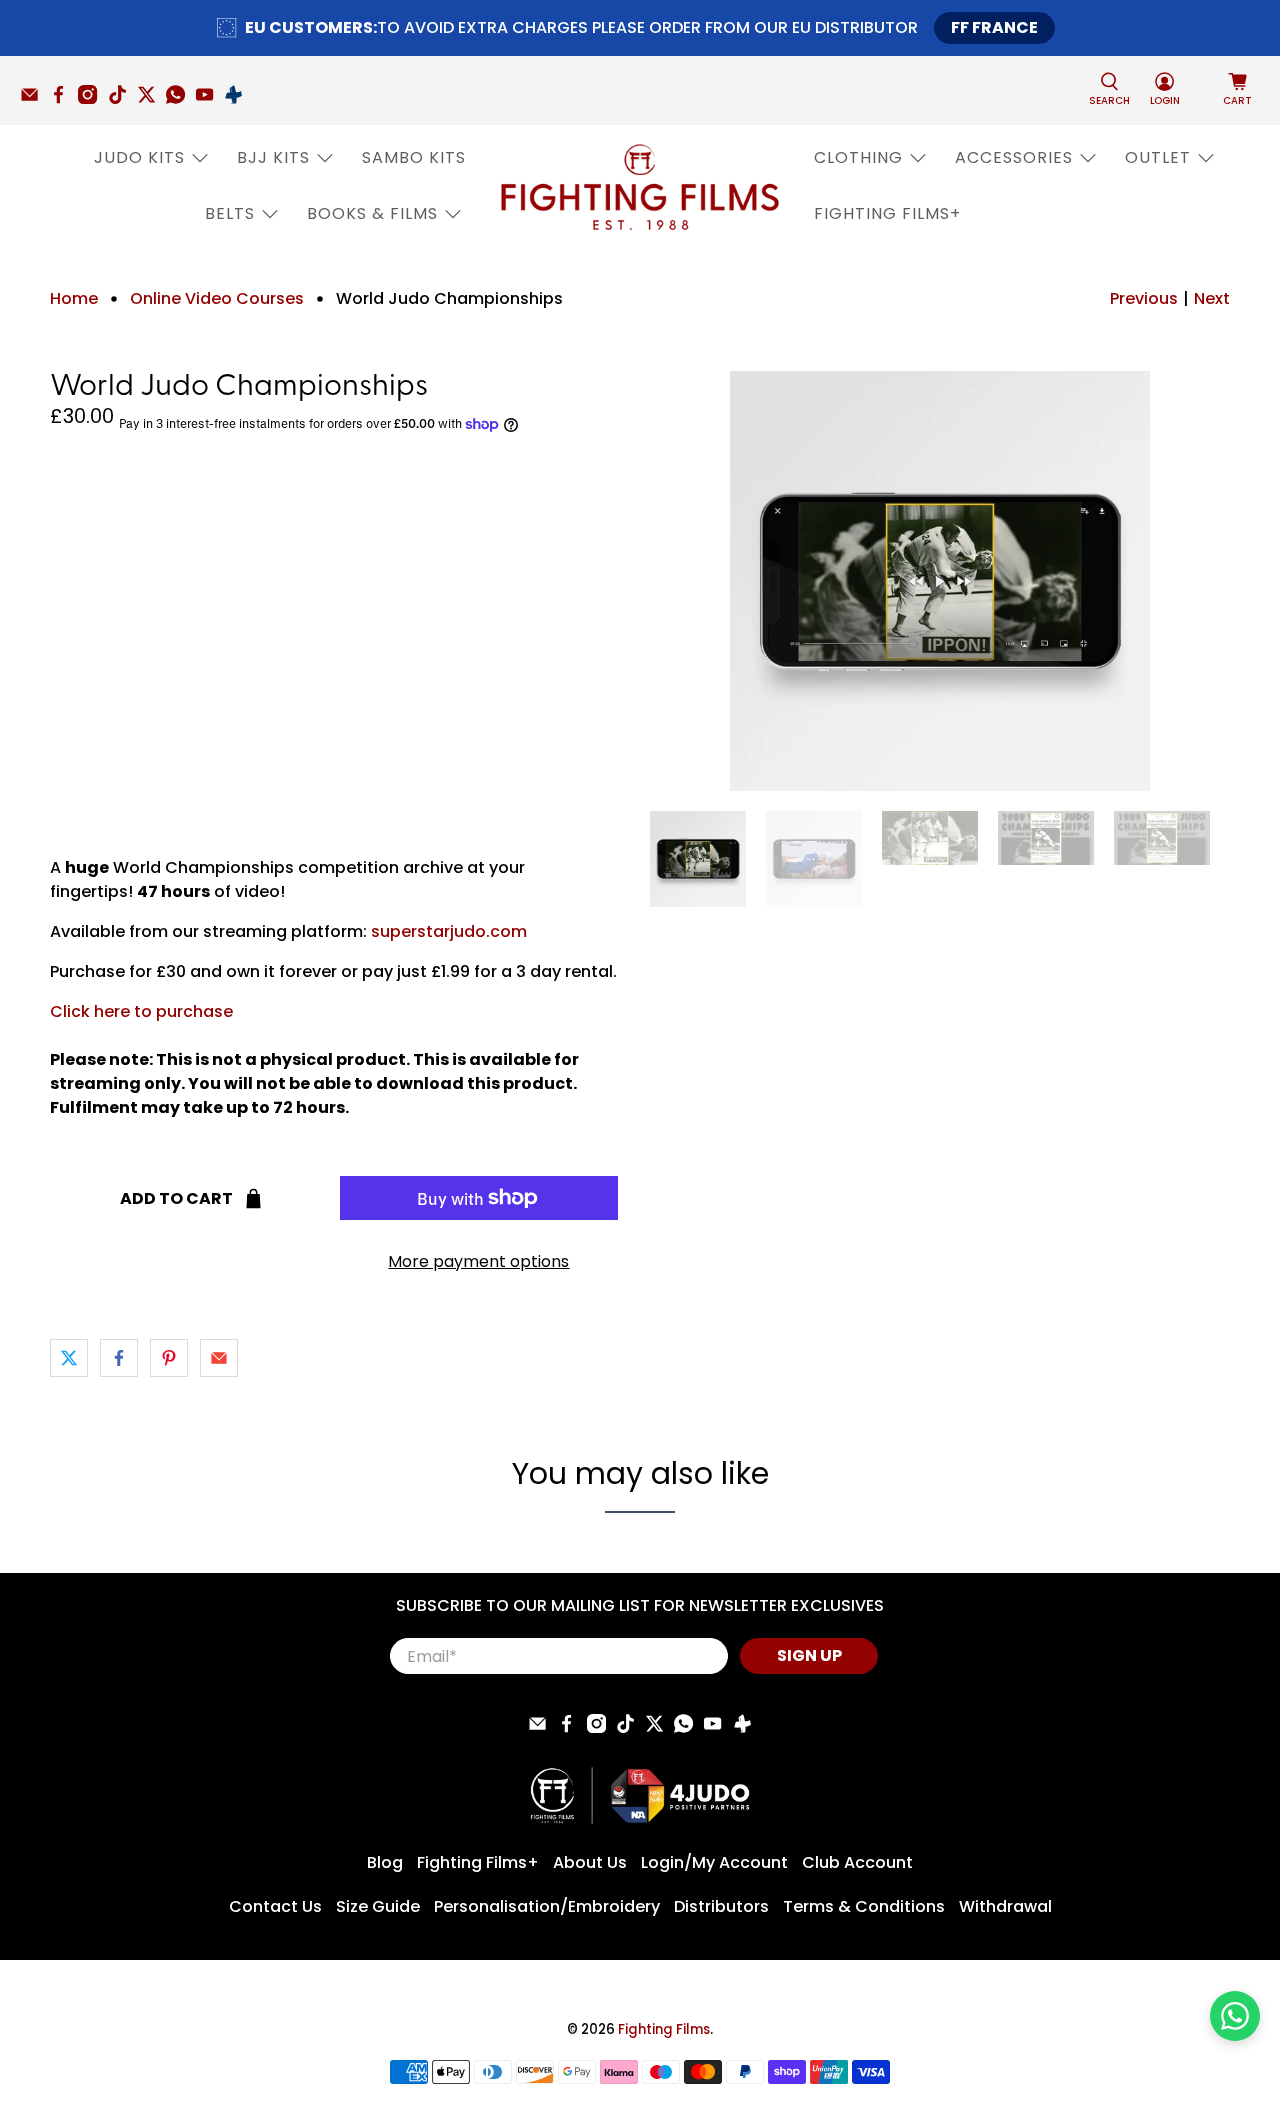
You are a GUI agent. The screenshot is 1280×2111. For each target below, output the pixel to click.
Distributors (721, 1906)
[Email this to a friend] (219, 1358)
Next (1212, 298)
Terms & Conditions (864, 1906)
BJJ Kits (273, 157)
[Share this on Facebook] (119, 1358)
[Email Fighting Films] (34, 99)
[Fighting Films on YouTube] (209, 99)
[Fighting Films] (640, 186)
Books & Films (372, 213)
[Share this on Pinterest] (169, 1358)
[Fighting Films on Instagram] (92, 99)
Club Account (857, 1862)
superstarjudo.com (449, 931)
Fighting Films (664, 2029)
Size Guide (378, 1906)
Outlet (1158, 157)
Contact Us (275, 1906)
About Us (590, 1862)
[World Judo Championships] (940, 581)
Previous (1144, 298)
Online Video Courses (217, 299)
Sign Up (809, 1655)
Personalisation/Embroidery (547, 1906)
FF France (994, 27)
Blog (385, 1862)
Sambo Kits (414, 157)
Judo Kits (139, 157)
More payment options (478, 1261)
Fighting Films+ (887, 213)
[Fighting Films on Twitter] (151, 99)
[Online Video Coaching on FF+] (238, 99)
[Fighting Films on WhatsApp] (180, 99)
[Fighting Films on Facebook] (63, 99)
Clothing (858, 157)
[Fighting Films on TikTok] (122, 99)
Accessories (1014, 157)
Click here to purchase (141, 1011)
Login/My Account (714, 1862)
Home (74, 299)
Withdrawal (1005, 1906)
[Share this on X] (69, 1358)
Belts (230, 213)
